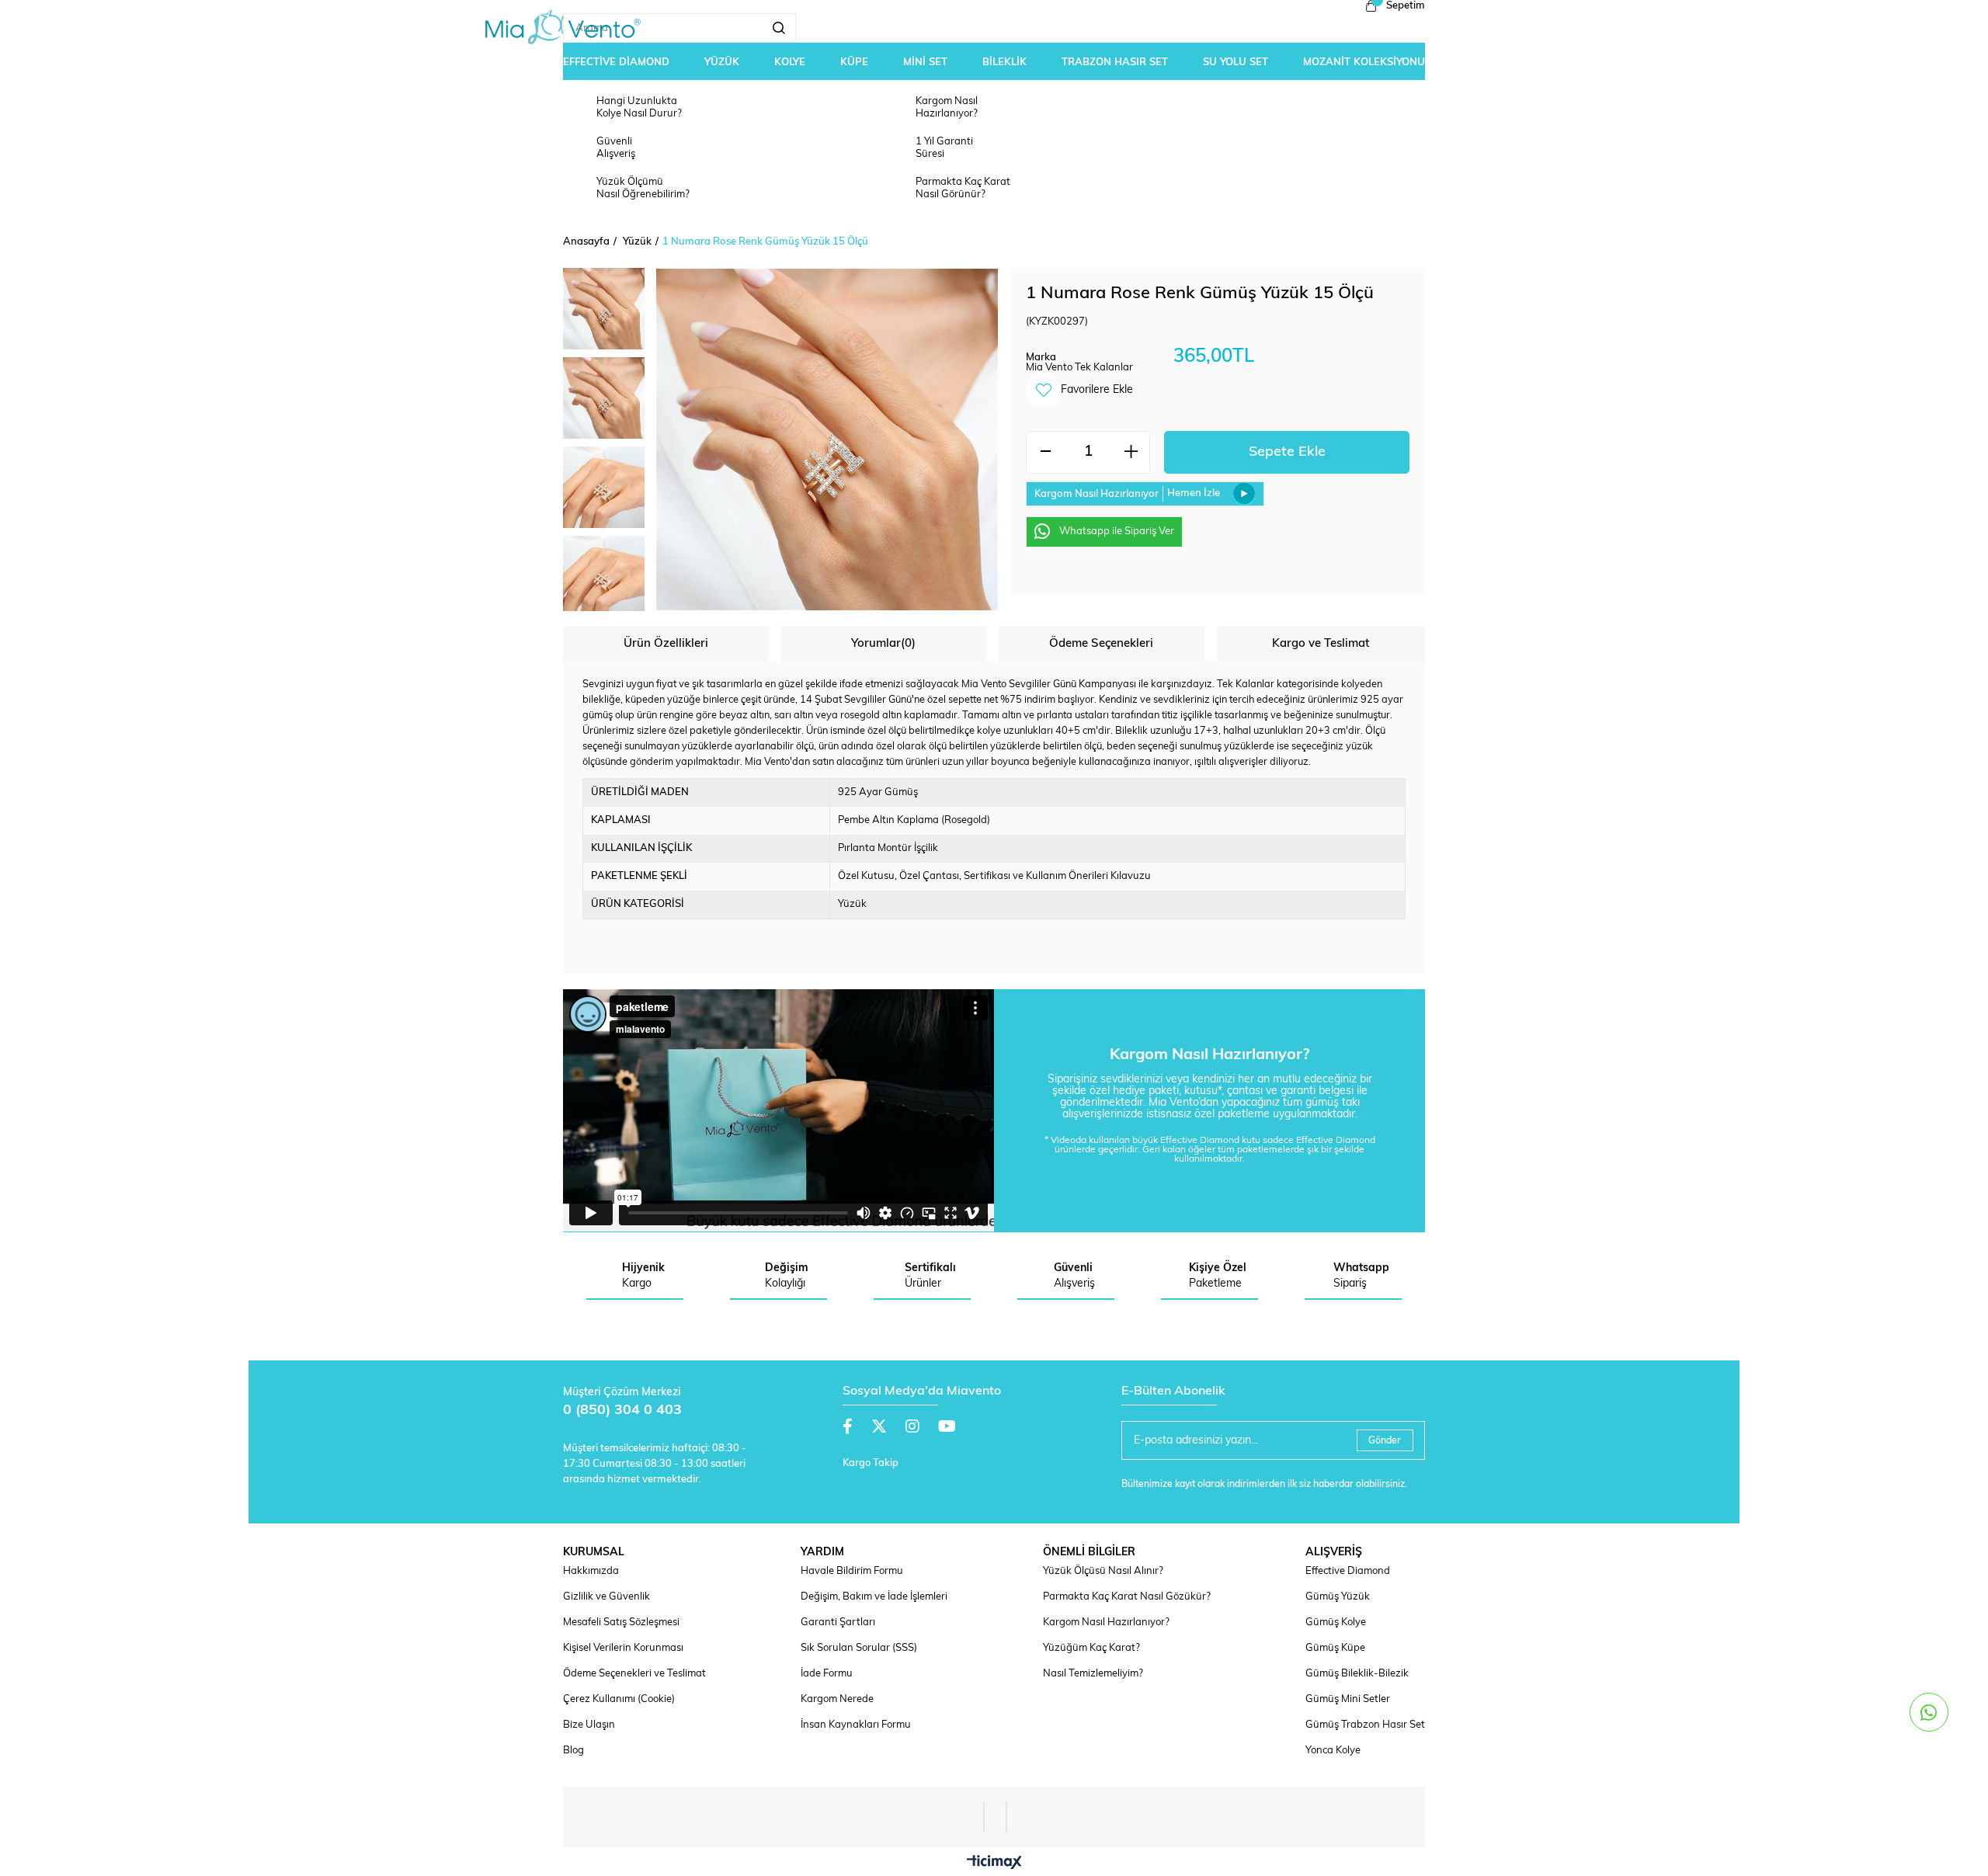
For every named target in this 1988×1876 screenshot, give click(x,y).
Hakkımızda (591, 1571)
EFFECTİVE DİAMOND (616, 63)
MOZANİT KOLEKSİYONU (1364, 63)
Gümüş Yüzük (1338, 1597)
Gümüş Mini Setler (1348, 1699)
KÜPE (854, 63)
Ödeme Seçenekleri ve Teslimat (634, 1674)
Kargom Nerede (837, 1699)
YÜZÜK (722, 63)
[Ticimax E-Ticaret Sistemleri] (994, 1864)
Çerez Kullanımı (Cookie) (619, 1699)
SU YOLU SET (1236, 63)
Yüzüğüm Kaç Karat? (1091, 1648)
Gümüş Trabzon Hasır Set (1365, 1725)
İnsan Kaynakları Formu (856, 1725)
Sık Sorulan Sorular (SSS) (859, 1648)
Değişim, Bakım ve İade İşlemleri (874, 1597)
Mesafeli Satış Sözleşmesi (621, 1622)
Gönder (1385, 1441)
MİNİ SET (925, 63)
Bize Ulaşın (589, 1725)
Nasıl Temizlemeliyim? (1093, 1674)
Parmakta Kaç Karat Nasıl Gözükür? (1127, 1597)
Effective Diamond (1348, 1571)
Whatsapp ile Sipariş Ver (1117, 532)
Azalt (1045, 452)
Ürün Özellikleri (666, 644)
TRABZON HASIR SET (1115, 63)
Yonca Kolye (1333, 1751)
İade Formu (827, 1674)
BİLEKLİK (1004, 63)
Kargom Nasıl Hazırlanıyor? (1106, 1622)
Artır (1131, 452)
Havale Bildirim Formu (852, 1571)
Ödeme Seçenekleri (1101, 644)
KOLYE (790, 63)
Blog (573, 1751)
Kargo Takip (871, 1463)
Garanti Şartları (838, 1622)
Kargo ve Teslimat (1321, 644)
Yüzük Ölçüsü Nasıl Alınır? (1103, 1571)
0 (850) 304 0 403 (622, 1411)
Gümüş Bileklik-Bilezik (1357, 1674)
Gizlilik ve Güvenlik (606, 1597)
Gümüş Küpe (1335, 1648)
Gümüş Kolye (1336, 1622)
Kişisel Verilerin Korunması (623, 1648)
